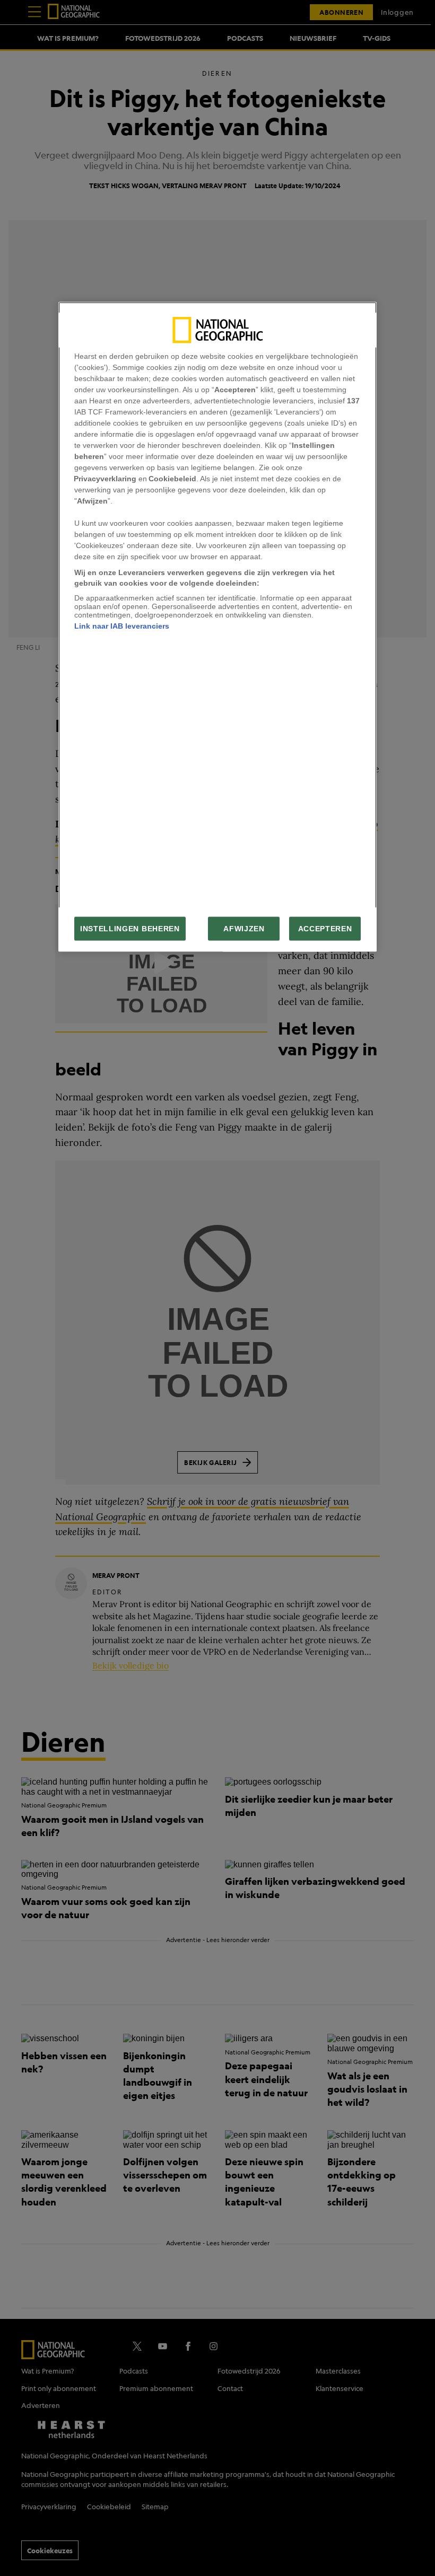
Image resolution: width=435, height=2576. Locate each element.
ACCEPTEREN (325, 929)
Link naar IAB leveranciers (122, 626)
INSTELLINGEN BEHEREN (130, 929)
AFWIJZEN (244, 929)
